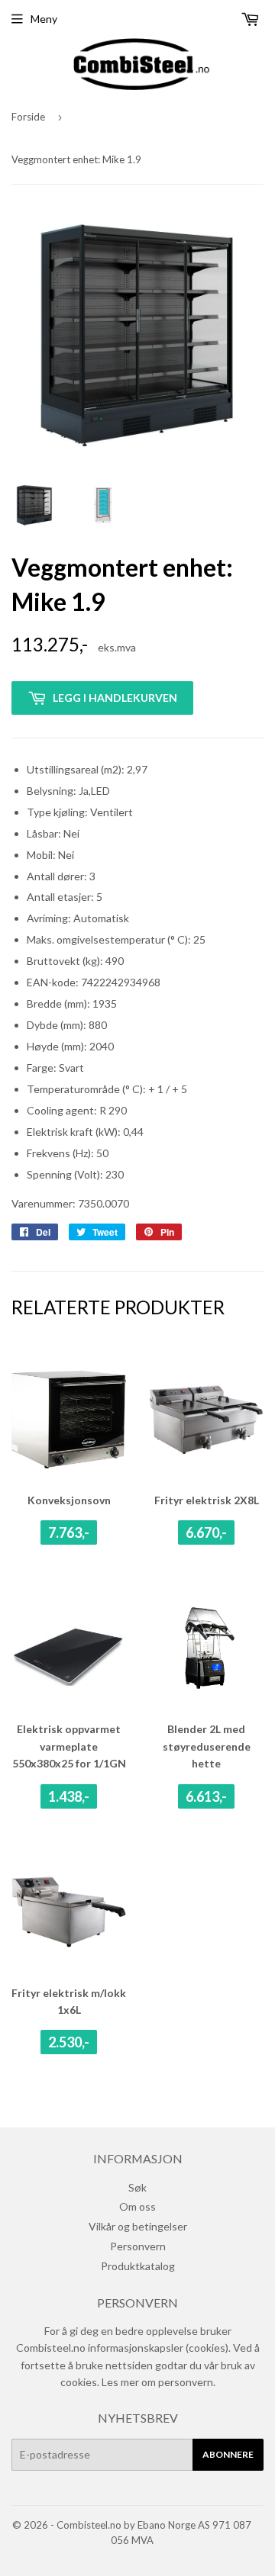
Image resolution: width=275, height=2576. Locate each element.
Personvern (138, 2246)
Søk (137, 2187)
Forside (28, 117)
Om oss (137, 2206)
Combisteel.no (89, 2525)
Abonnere (228, 2454)
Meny (44, 19)
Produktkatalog (138, 2266)
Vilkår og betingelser (138, 2226)
